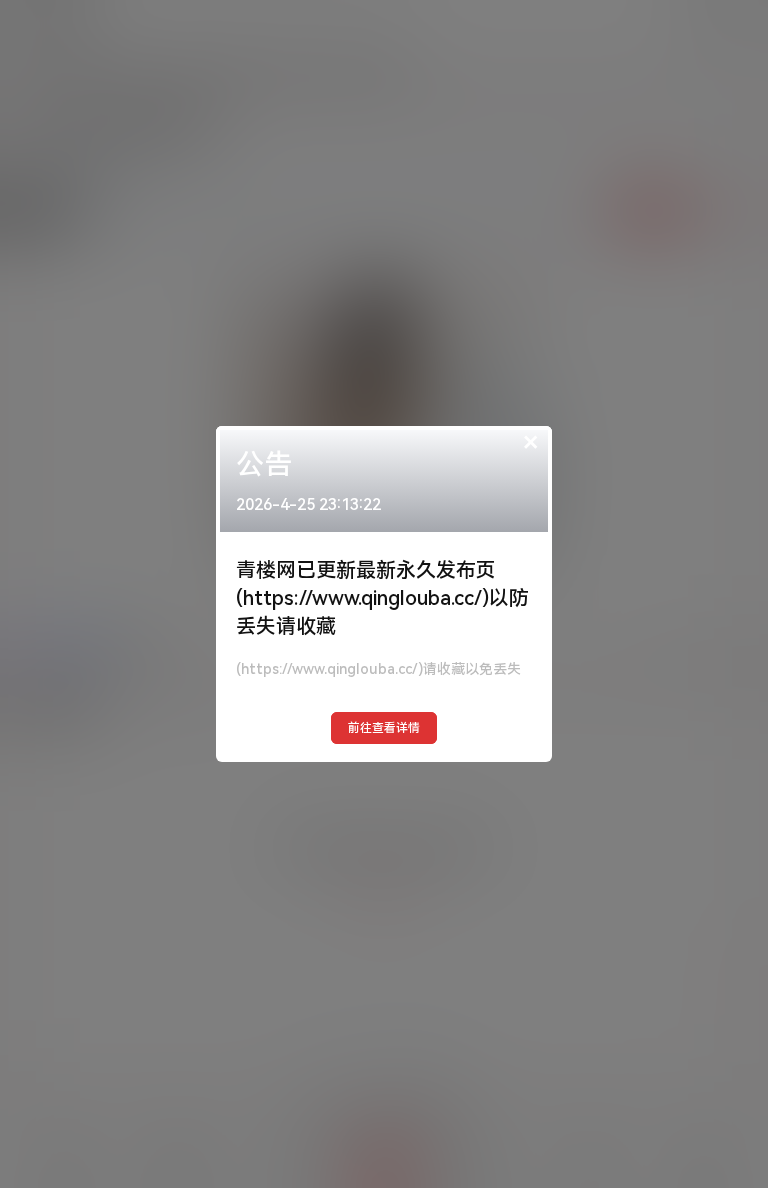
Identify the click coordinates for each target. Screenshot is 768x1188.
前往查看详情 (384, 728)
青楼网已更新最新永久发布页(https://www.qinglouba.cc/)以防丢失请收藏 (382, 598)
